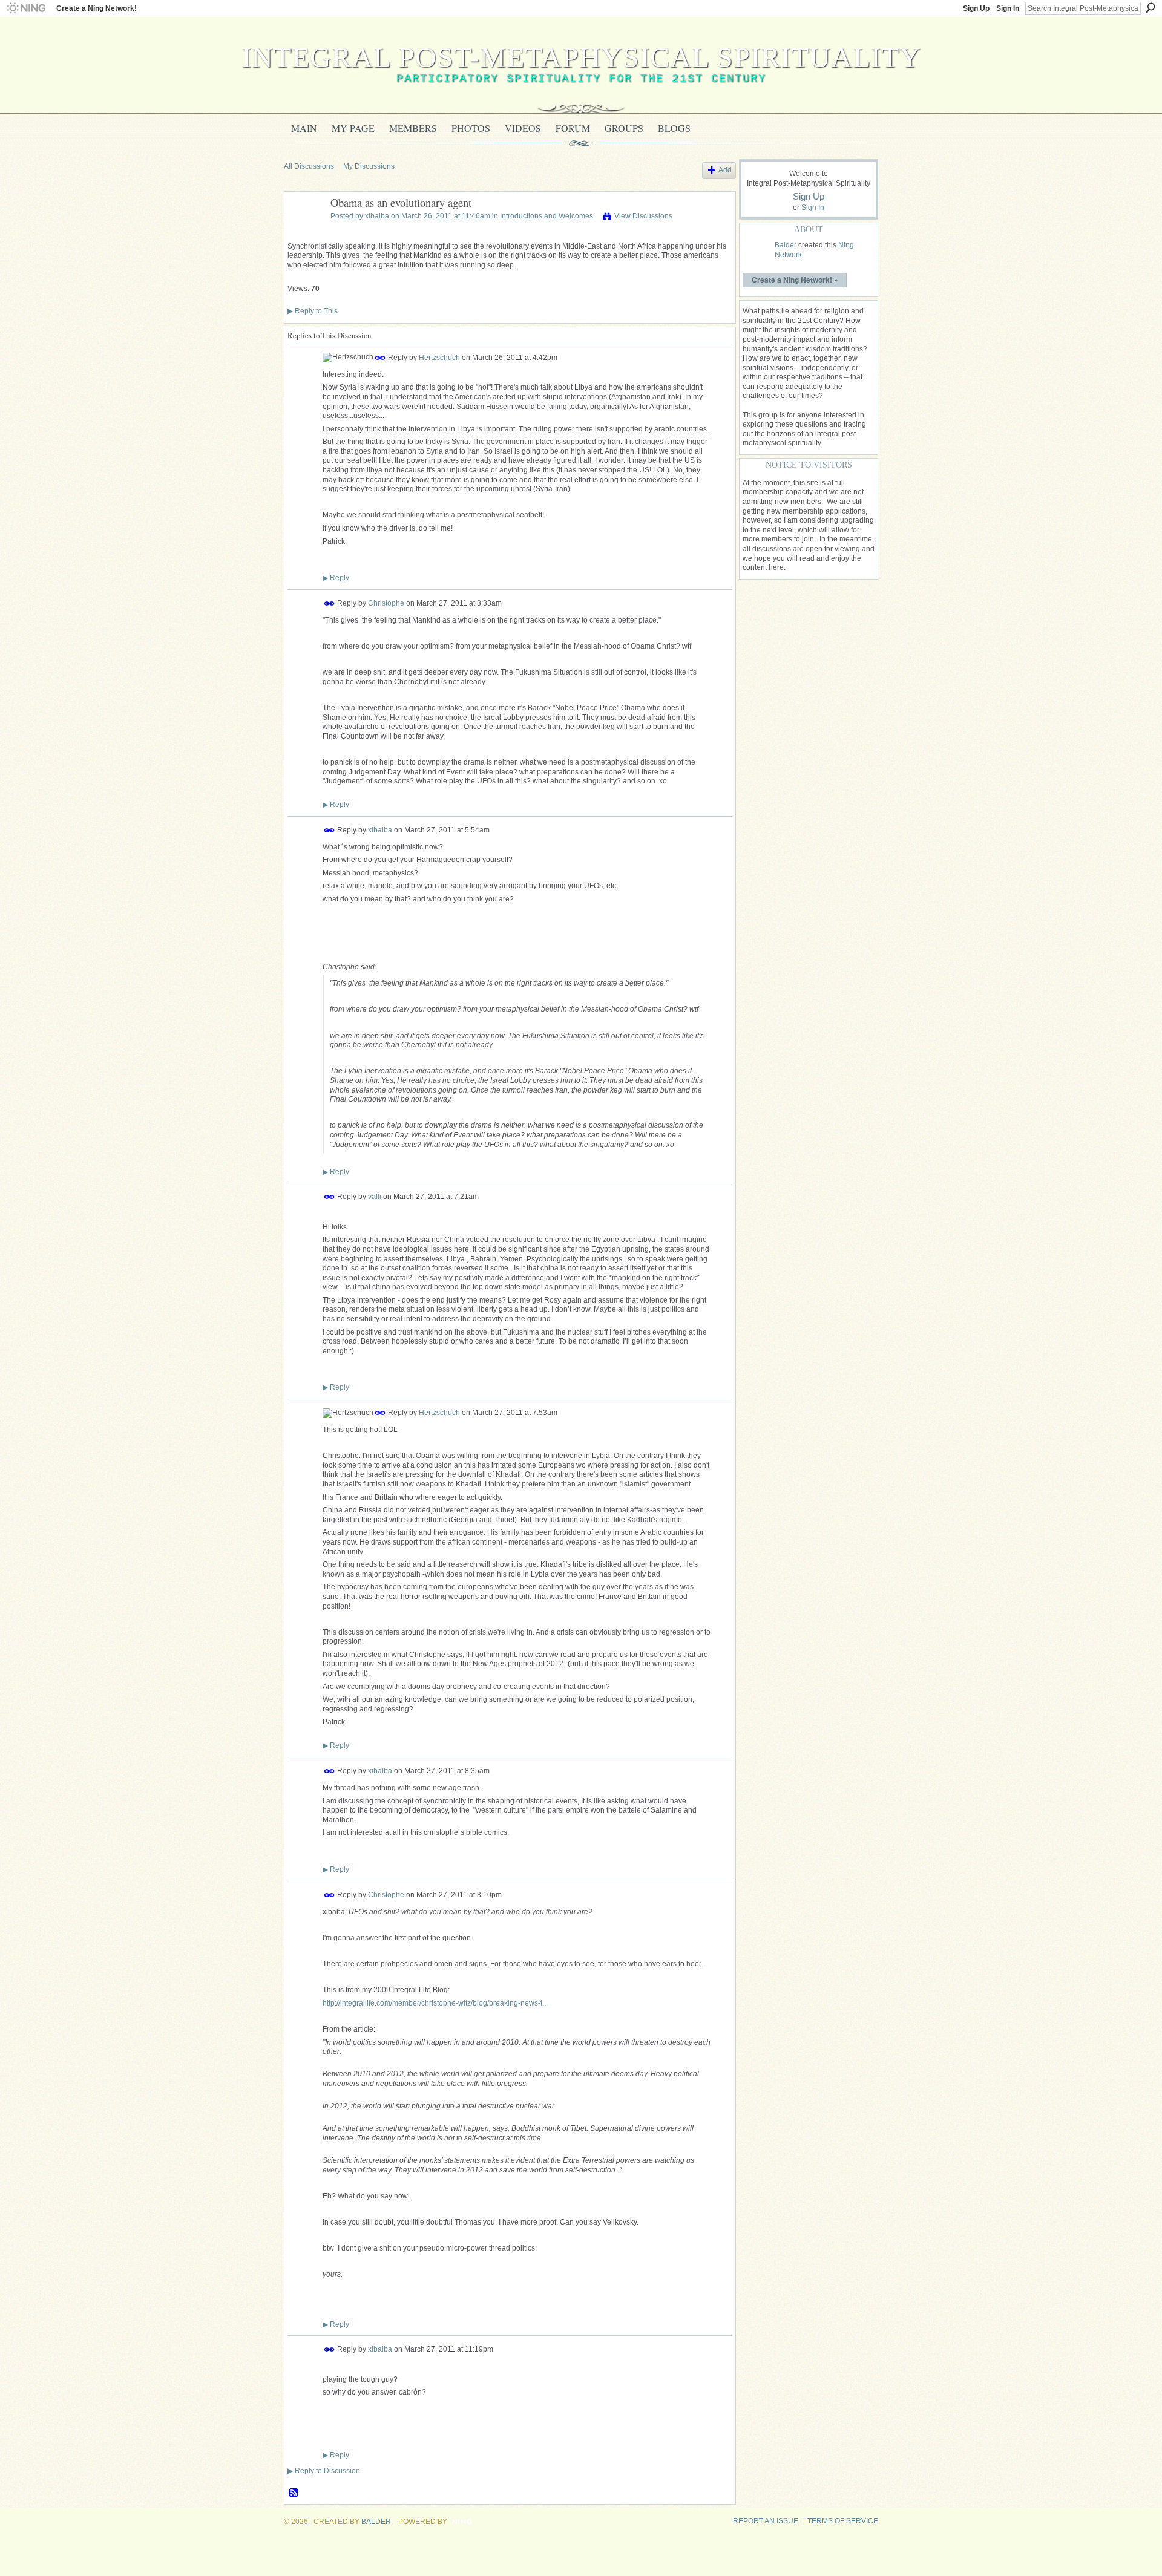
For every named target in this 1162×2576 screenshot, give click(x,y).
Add (725, 170)
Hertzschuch (439, 357)
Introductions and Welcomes (547, 216)
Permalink (380, 358)
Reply (336, 578)
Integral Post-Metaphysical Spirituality (581, 57)
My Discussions (369, 166)
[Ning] (26, 8)
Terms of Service (843, 2521)
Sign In (1008, 8)
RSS (294, 2493)
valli (375, 1197)
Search (1151, 8)
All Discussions (309, 166)
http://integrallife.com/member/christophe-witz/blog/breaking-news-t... (435, 2003)
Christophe (386, 603)
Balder (786, 245)
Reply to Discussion (324, 2471)
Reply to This (313, 311)
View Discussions (643, 216)
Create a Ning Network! (97, 8)
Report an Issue (766, 2521)
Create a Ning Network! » (795, 280)
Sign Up (976, 8)
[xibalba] (304, 230)
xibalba (377, 216)
